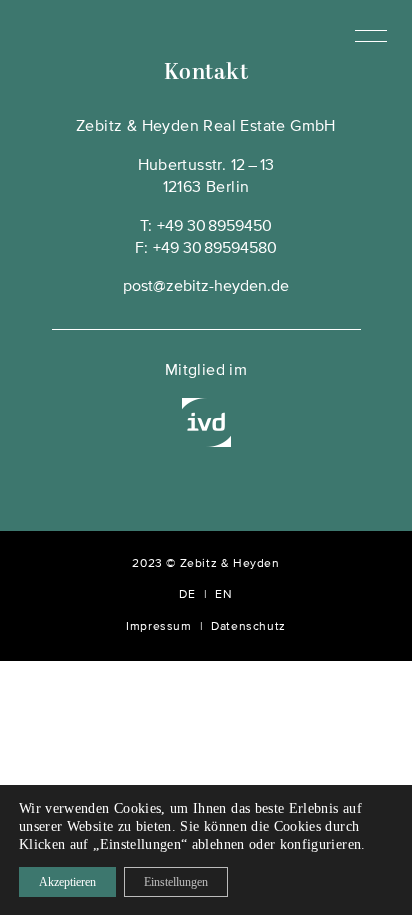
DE (187, 595)
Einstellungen (176, 882)
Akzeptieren (67, 882)
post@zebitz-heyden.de (206, 287)
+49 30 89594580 (215, 249)
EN (223, 595)
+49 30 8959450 (214, 227)
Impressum (158, 627)
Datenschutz (248, 627)
